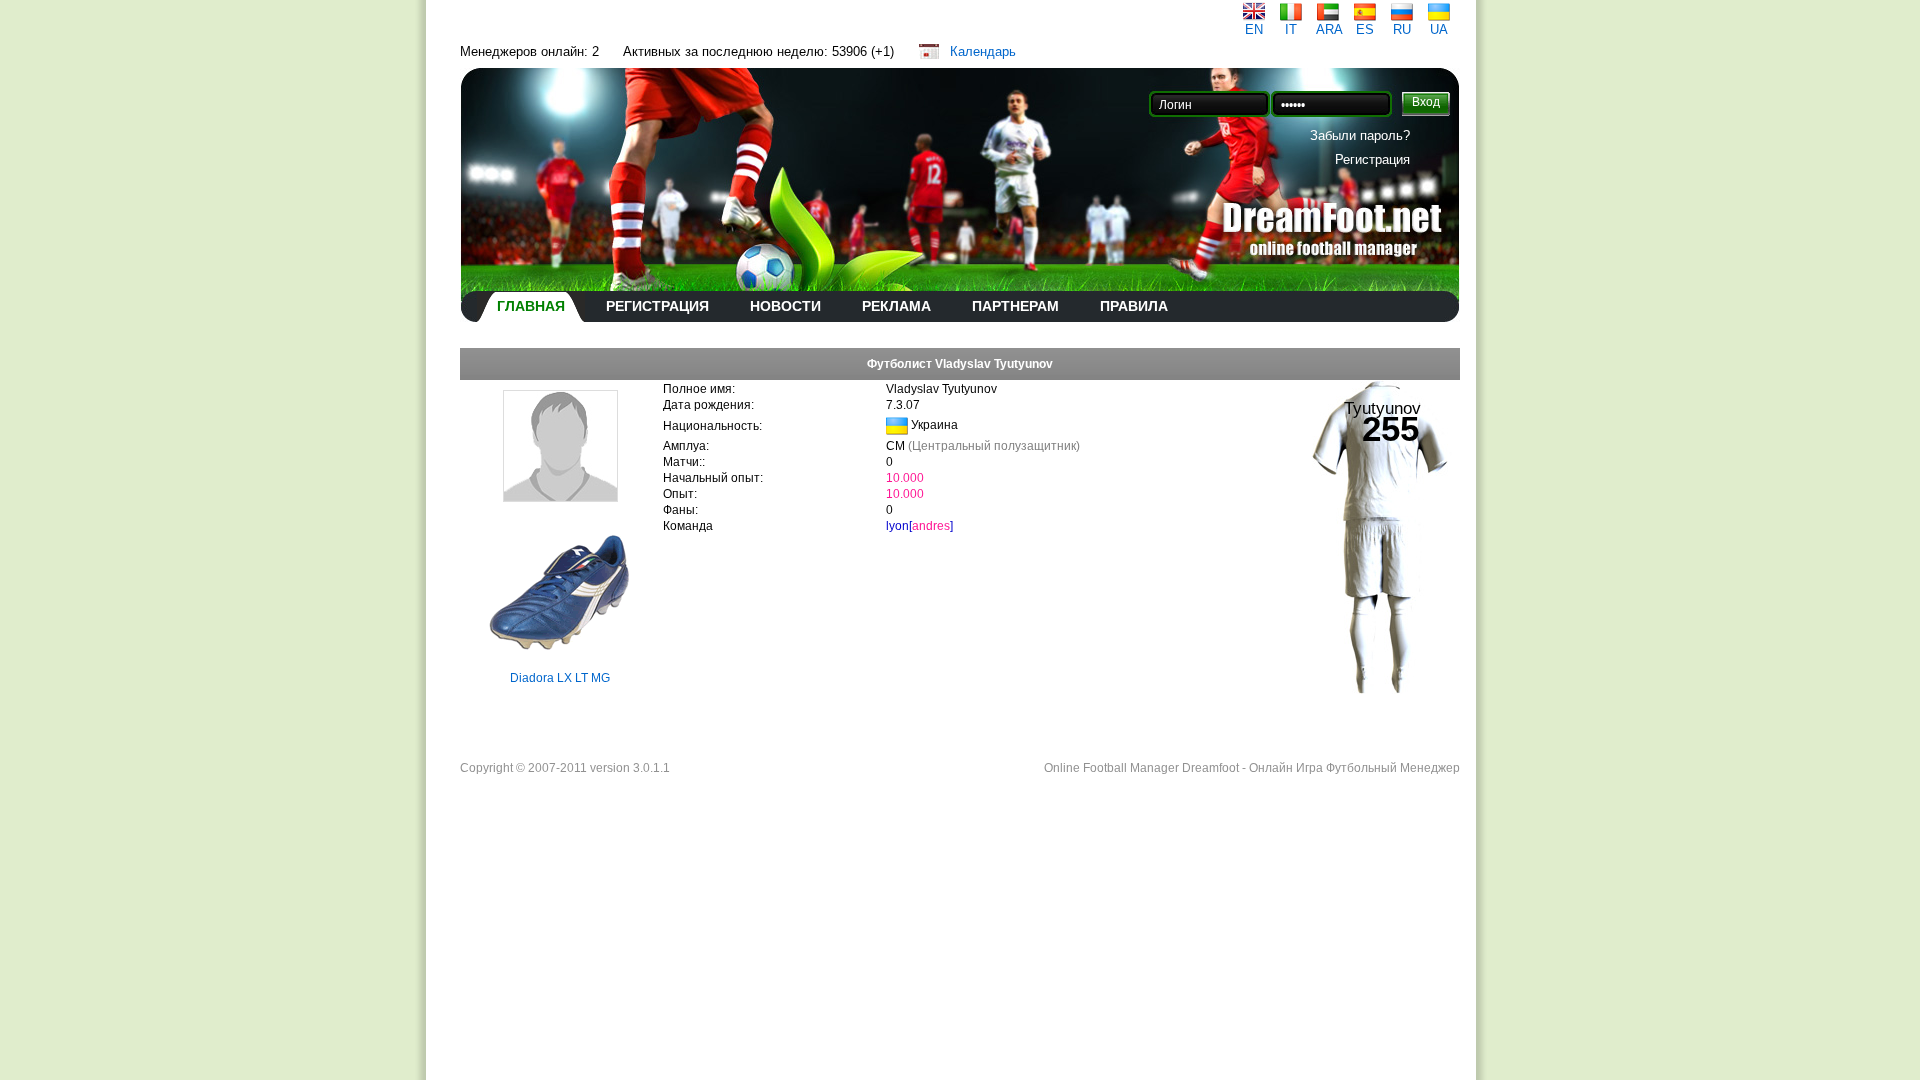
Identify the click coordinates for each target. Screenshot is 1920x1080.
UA (1439, 29)
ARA (1329, 29)
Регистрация (1372, 159)
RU (1402, 29)
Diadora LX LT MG (560, 678)
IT (1291, 29)
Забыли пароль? (1360, 135)
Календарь (983, 51)
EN (1254, 29)
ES (1365, 29)
